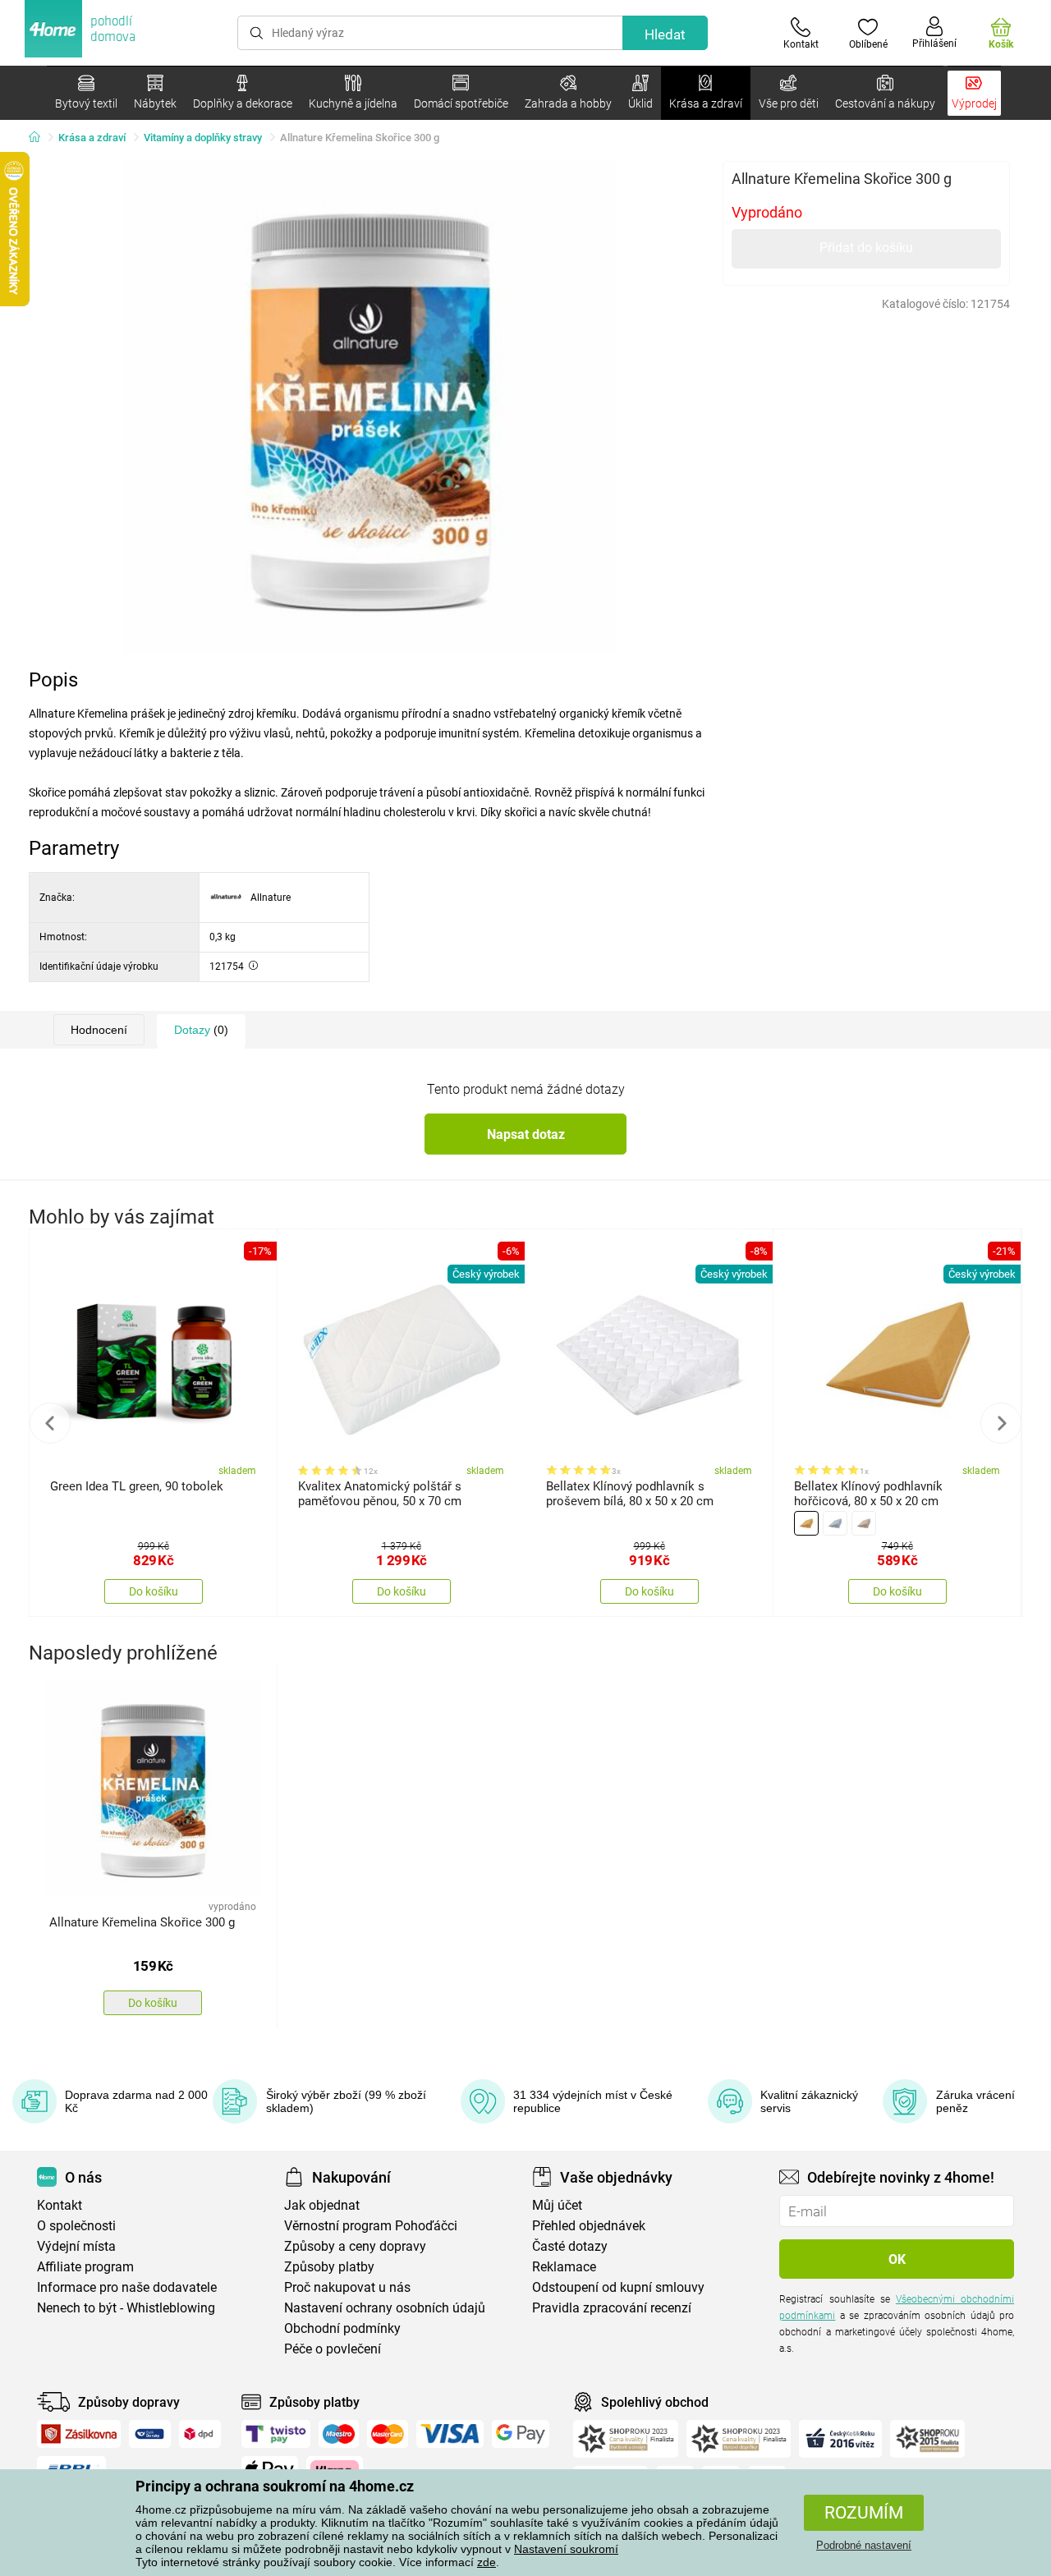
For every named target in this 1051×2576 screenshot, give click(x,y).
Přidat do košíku (866, 248)
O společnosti (76, 2226)
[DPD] (200, 2434)
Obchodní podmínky (342, 2328)
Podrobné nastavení (864, 2545)
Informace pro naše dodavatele (127, 2287)
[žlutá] (806, 1523)
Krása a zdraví (92, 138)
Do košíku (154, 1591)
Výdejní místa (76, 2246)
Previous (50, 1423)
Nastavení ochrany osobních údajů (385, 2308)
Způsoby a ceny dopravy (355, 2246)
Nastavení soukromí (566, 2549)
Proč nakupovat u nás (347, 2287)
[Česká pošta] (150, 2434)
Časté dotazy (570, 2246)
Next (1001, 1423)
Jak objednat (322, 2205)
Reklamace (564, 2267)
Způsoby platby (329, 2267)
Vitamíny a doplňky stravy (203, 138)
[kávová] (864, 1523)
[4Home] (40, 138)
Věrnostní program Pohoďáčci (371, 2226)
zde (486, 2562)
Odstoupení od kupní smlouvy (618, 2287)
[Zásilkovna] (79, 2434)
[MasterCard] (388, 2434)
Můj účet (557, 2205)
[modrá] (835, 1523)
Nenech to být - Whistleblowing (126, 2308)
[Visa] (450, 2434)
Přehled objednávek (589, 2226)
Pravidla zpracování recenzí (612, 2308)
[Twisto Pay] (276, 2434)
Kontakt (60, 2205)
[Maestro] (339, 2434)
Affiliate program (85, 2267)
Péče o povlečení (333, 2349)
